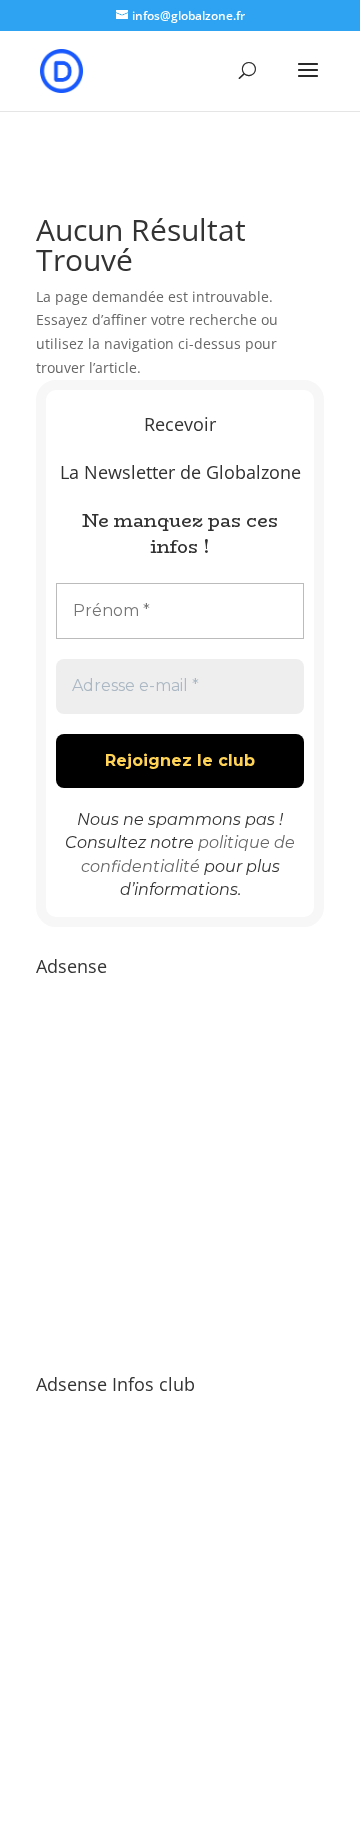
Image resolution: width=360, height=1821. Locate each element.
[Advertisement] (180, 1165)
